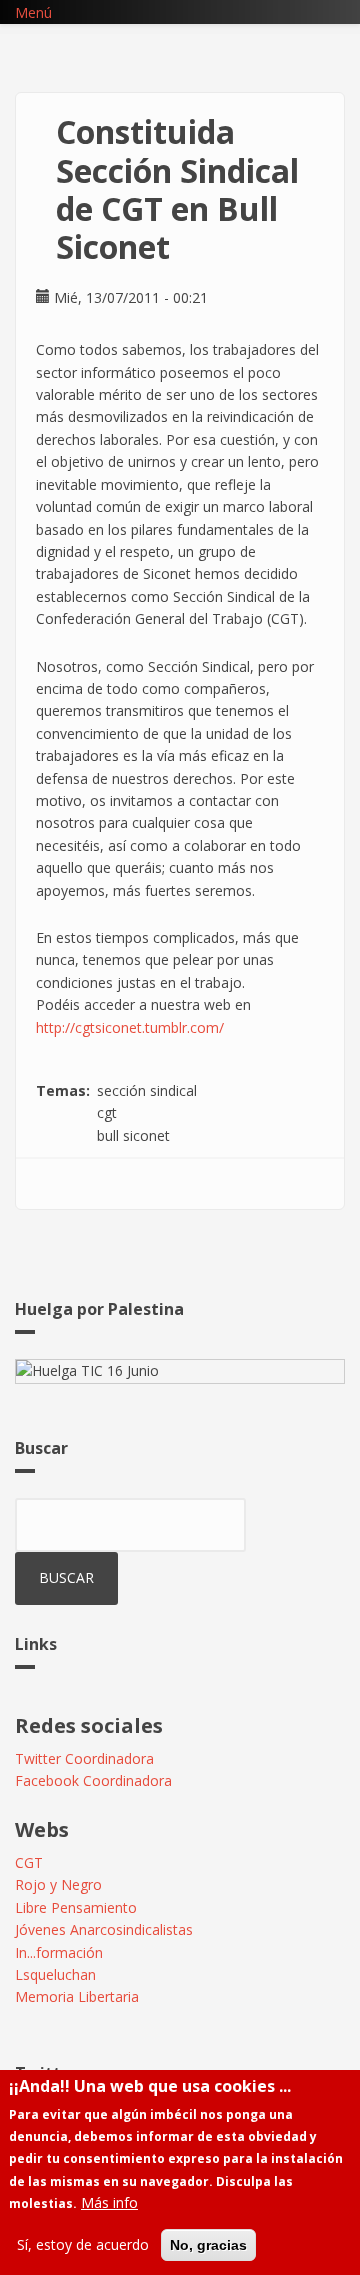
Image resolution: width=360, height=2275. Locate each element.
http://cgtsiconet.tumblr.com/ (130, 1027)
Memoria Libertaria (77, 1996)
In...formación (59, 1952)
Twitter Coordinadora (84, 1758)
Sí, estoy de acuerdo (83, 2244)
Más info (109, 2202)
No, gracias (208, 2245)
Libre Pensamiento (76, 1907)
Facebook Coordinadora (93, 1780)
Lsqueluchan (55, 1974)
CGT (29, 1862)
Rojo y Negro (58, 1884)
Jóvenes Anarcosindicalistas (104, 1929)
